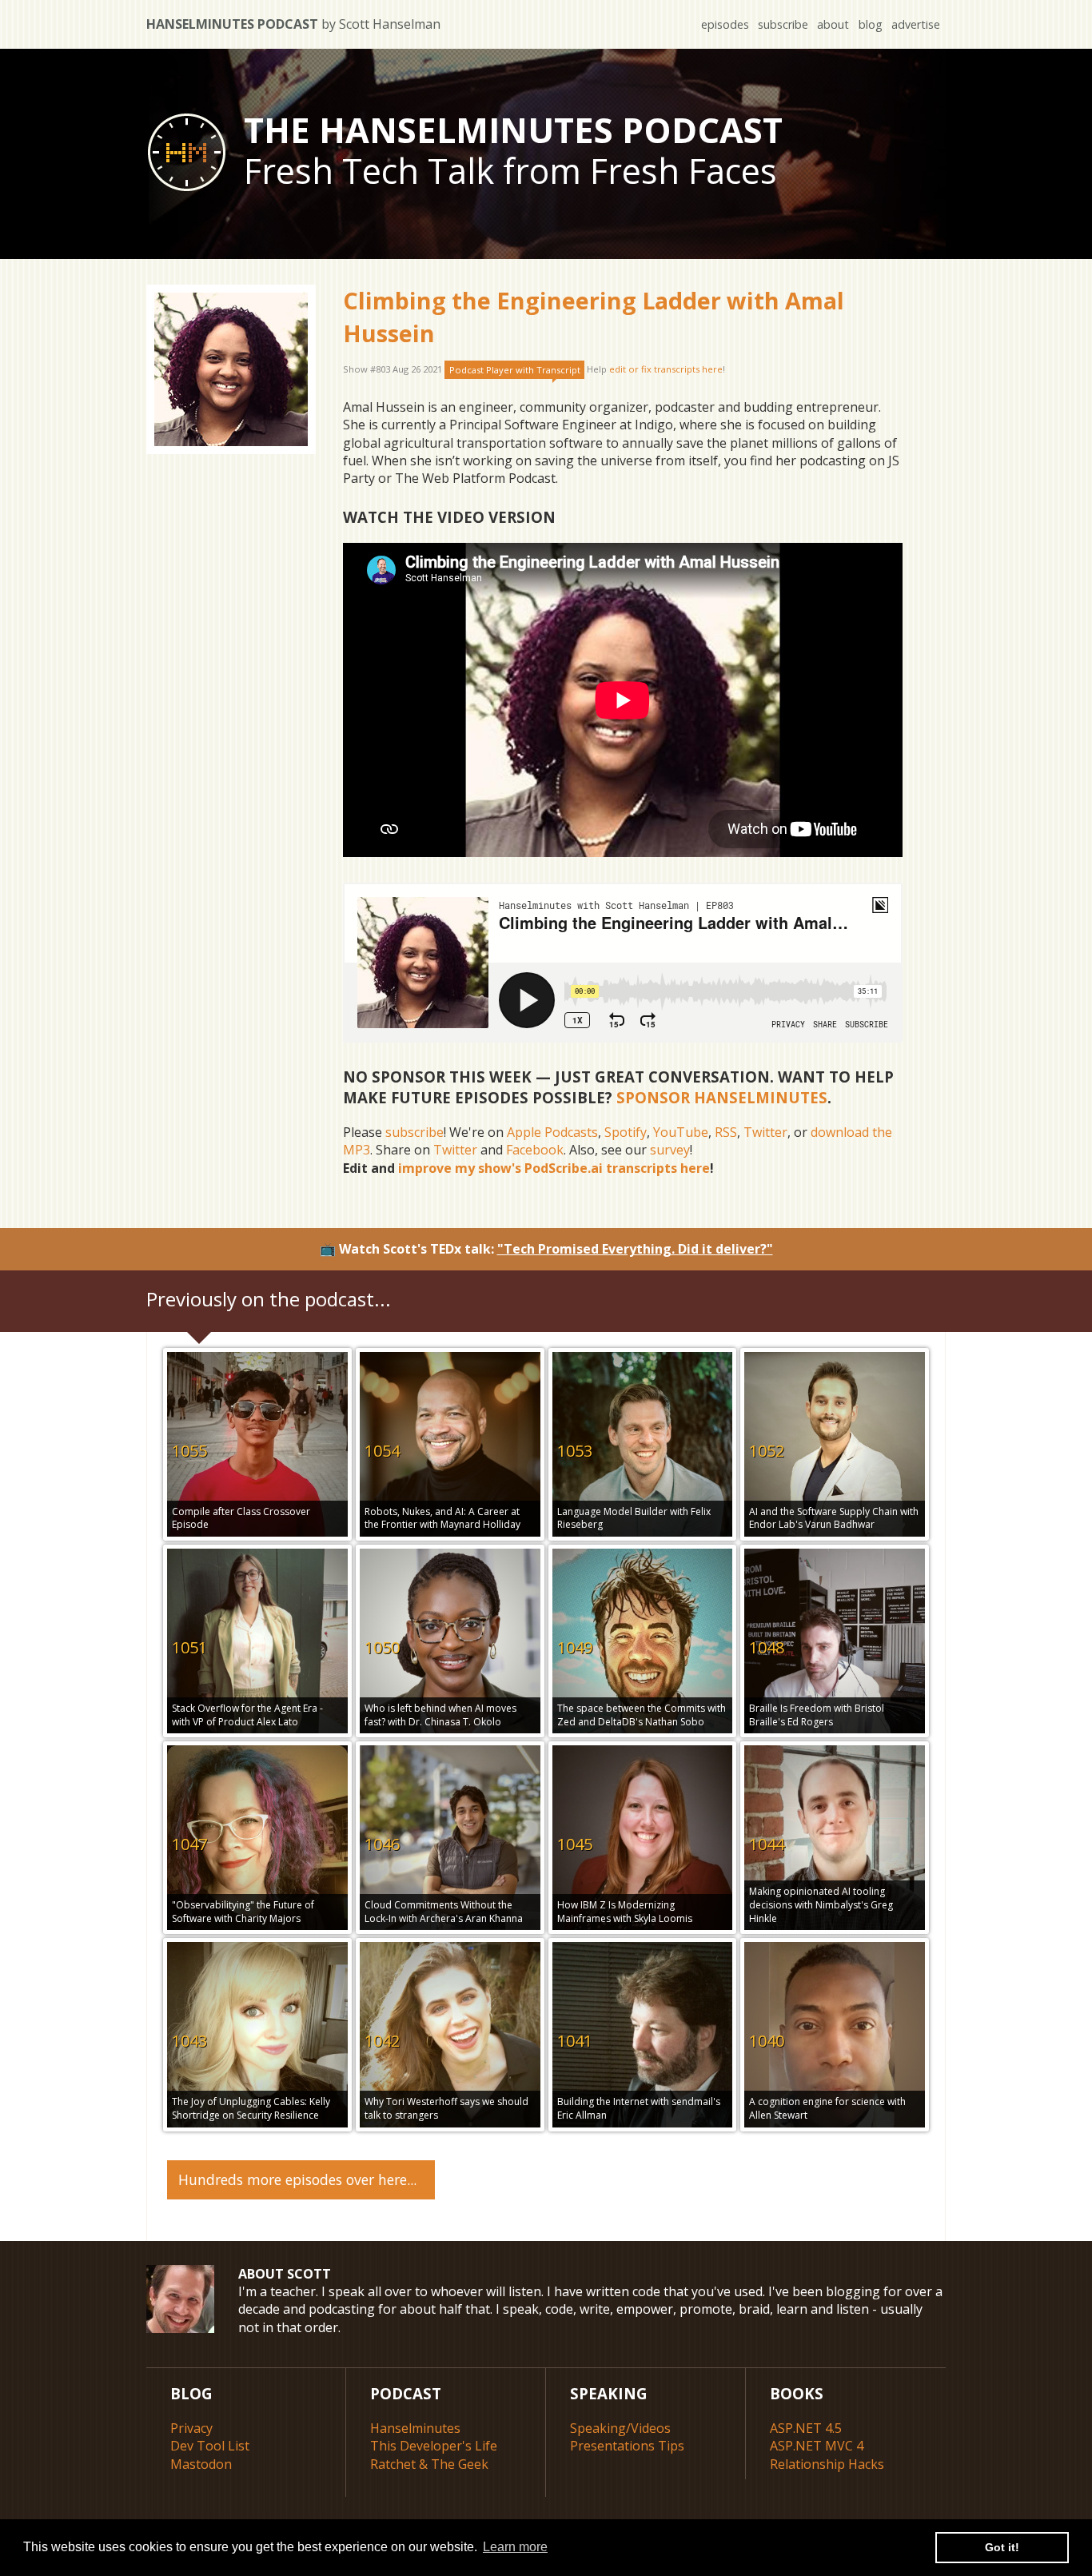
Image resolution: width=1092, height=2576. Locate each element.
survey (670, 1150)
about (833, 24)
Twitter (765, 1132)
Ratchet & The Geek (429, 2464)
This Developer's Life (434, 2446)
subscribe (783, 24)
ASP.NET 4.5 (806, 2428)
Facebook (535, 1150)
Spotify (626, 1132)
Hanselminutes (415, 2428)
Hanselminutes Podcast (293, 24)
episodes (725, 24)
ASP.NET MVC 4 (817, 2446)
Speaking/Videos (620, 2428)
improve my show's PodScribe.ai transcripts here (554, 1168)
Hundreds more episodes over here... (297, 2179)
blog (871, 24)
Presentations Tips (627, 2446)
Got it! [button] (1002, 2547)
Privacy (191, 2428)
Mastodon (201, 2464)
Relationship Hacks (827, 2464)
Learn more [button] (515, 2547)
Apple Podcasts (552, 1132)
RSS (726, 1132)
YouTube (681, 1132)
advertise (916, 24)
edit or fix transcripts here (666, 370)
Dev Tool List (210, 2446)
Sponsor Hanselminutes (722, 1097)
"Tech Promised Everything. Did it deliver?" (635, 1249)
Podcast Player (515, 370)
